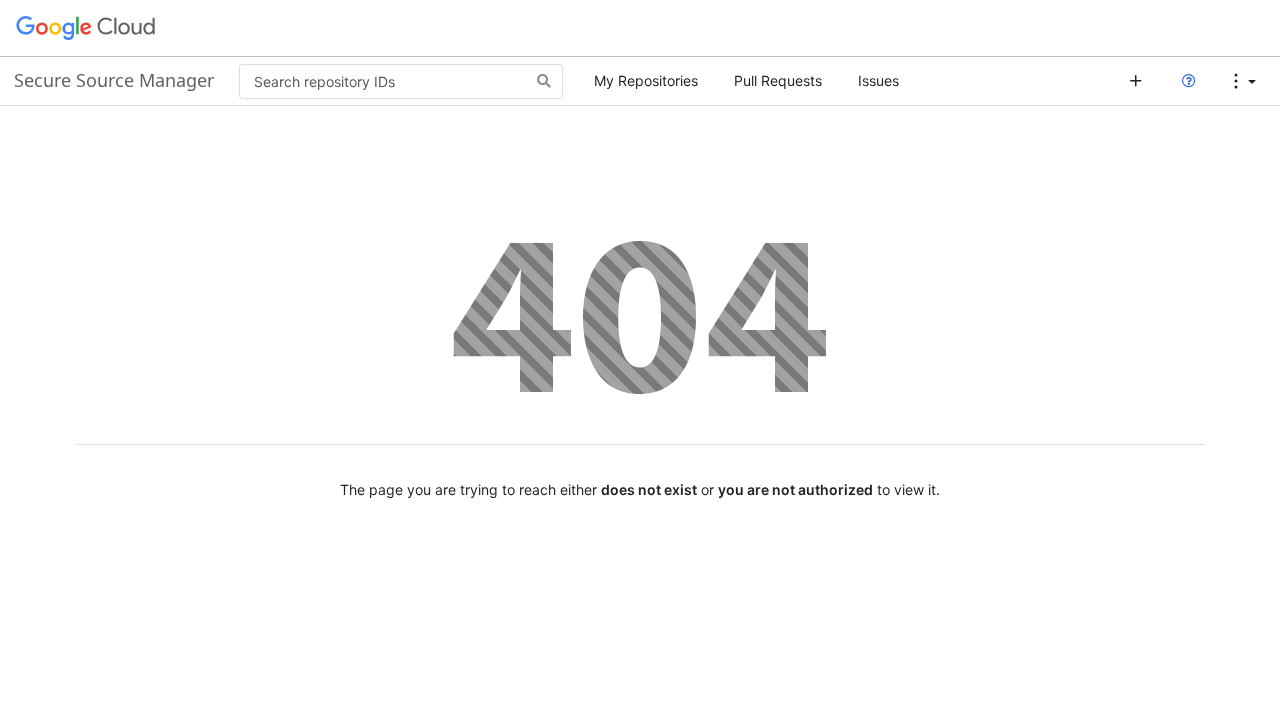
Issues (878, 80)
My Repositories (646, 80)
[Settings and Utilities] (1244, 81)
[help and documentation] (1188, 81)
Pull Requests (778, 80)
